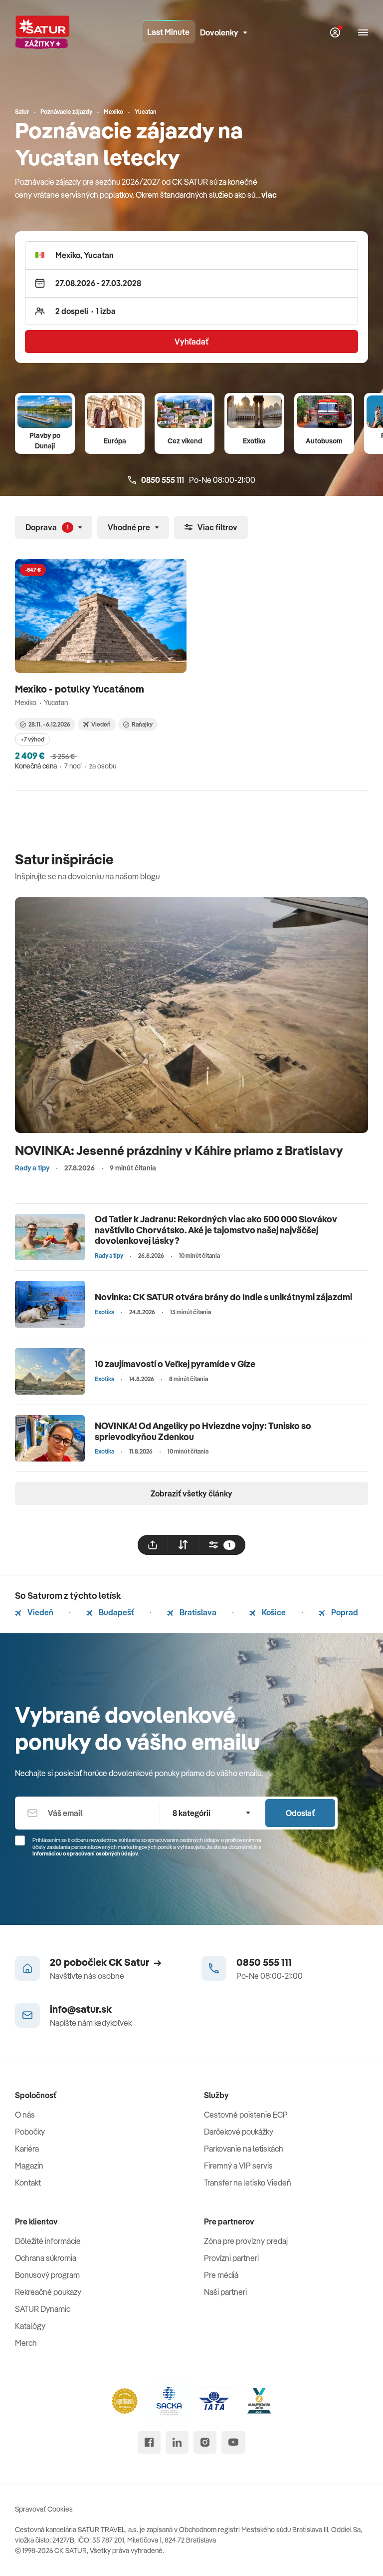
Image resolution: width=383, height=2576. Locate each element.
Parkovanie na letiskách (244, 2149)
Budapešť (116, 1612)
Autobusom (324, 441)
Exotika (254, 441)
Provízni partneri (231, 2258)
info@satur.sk (81, 2009)
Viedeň (40, 1612)
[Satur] (42, 32)
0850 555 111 (264, 1962)
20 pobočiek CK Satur (99, 1962)
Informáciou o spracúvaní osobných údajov (85, 1853)
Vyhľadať (191, 342)
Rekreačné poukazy (48, 2292)
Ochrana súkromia (46, 2258)
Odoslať (300, 1813)
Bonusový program (47, 2275)
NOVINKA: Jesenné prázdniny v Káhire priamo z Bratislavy (179, 1150)
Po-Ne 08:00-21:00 (198, 480)
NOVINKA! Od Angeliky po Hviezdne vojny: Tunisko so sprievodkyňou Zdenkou (203, 1431)
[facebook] (149, 2442)
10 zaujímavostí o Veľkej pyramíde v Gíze (175, 1364)
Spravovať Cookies (44, 2509)
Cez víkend (185, 441)
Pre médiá (221, 2275)
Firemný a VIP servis (238, 2166)
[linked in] (177, 2442)
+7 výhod (32, 739)
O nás (25, 2115)
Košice (273, 1612)
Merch (26, 2343)
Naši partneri (225, 2292)
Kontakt (28, 2183)
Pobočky (30, 2132)
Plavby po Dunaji (45, 441)
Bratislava (197, 1612)
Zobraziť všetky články (191, 1493)
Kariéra (27, 2149)
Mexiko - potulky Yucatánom (81, 689)
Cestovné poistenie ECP (246, 2115)
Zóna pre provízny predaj (246, 2241)
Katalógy (30, 2326)
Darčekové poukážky (239, 2132)
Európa (115, 441)
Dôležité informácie (48, 2241)
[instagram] (205, 2442)
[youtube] (233, 2442)
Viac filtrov (217, 527)
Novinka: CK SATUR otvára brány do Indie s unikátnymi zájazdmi (223, 1297)
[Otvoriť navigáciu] (363, 32)
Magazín (29, 2166)
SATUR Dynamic (43, 2309)
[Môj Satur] (335, 32)
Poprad (344, 1612)
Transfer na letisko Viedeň (248, 2183)
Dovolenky (219, 32)
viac (269, 195)
